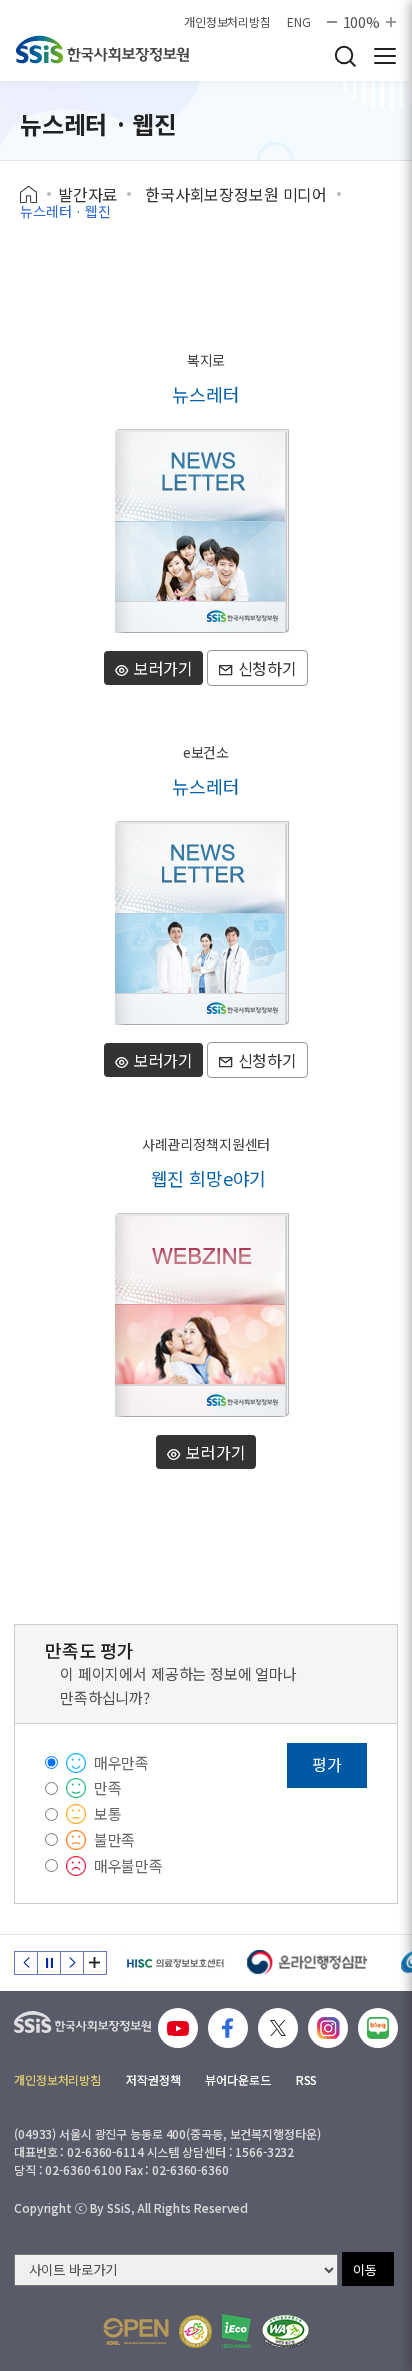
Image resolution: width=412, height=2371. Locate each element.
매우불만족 (128, 1865)
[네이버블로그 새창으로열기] (378, 2028)
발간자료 (87, 194)
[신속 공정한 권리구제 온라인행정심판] (307, 1963)
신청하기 (265, 668)
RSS (307, 2079)
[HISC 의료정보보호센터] (174, 1963)
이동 (365, 2269)
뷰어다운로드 (237, 2079)
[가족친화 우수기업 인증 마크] (195, 2331)
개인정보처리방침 (227, 22)
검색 (345, 56)
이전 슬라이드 (26, 1963)
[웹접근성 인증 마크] (285, 2331)
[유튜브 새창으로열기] (178, 2028)
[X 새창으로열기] (278, 2028)
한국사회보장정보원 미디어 (236, 194)
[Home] (35, 195)
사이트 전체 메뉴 (385, 56)
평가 (327, 1764)
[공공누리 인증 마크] (136, 2331)
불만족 (115, 1839)
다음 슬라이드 (72, 1963)
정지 (49, 1963)
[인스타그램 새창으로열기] (328, 2028)
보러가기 (161, 668)
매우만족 (121, 1762)
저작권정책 (153, 2079)
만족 (108, 1787)
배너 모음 (95, 1963)
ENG (299, 22)
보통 (108, 1813)
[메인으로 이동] (102, 49)
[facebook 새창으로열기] (228, 2028)
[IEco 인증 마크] (236, 2331)
